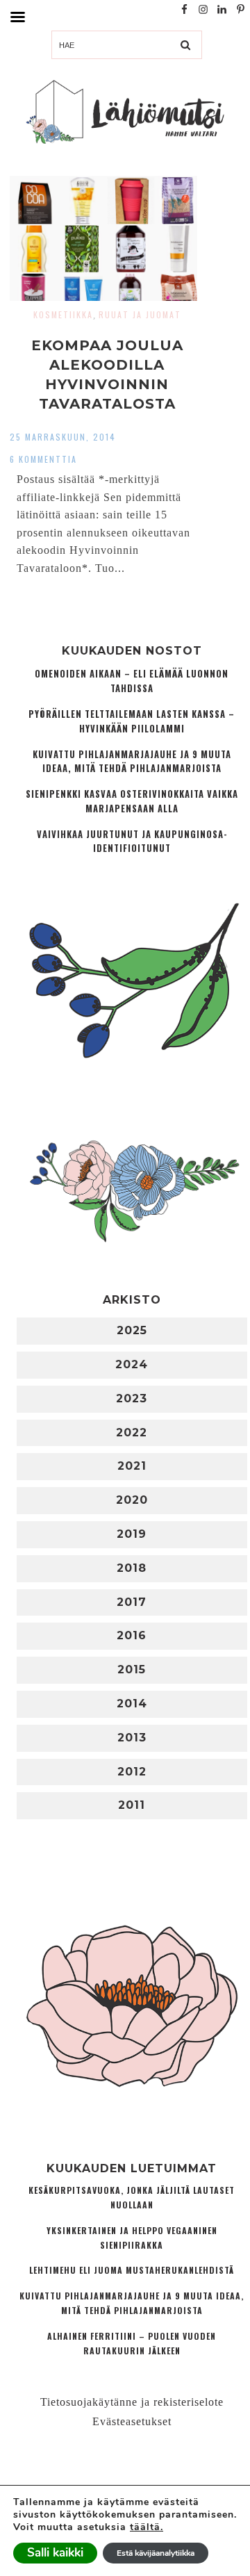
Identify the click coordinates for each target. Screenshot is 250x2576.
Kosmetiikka (63, 314)
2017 (132, 1602)
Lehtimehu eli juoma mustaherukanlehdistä (132, 2270)
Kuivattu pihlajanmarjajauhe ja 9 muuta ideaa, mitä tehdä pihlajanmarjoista (132, 762)
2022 (132, 1433)
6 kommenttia (43, 459)
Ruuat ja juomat (140, 314)
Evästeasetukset (132, 2421)
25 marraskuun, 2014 (63, 437)
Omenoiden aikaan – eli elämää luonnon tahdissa (132, 681)
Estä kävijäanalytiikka (156, 2553)
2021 (132, 1466)
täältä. (147, 2527)
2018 (132, 1568)
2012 (132, 1772)
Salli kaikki (55, 2553)
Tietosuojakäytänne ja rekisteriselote (132, 2402)
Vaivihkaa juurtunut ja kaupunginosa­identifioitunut (132, 842)
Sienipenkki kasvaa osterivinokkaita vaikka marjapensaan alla (132, 801)
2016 (132, 1635)
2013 (132, 1738)
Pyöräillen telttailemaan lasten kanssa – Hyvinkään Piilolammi (132, 721)
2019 (132, 1534)
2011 (132, 1805)
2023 (132, 1398)
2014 (132, 1704)
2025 (132, 1330)
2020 (132, 1500)
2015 (132, 1670)
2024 (132, 1364)
